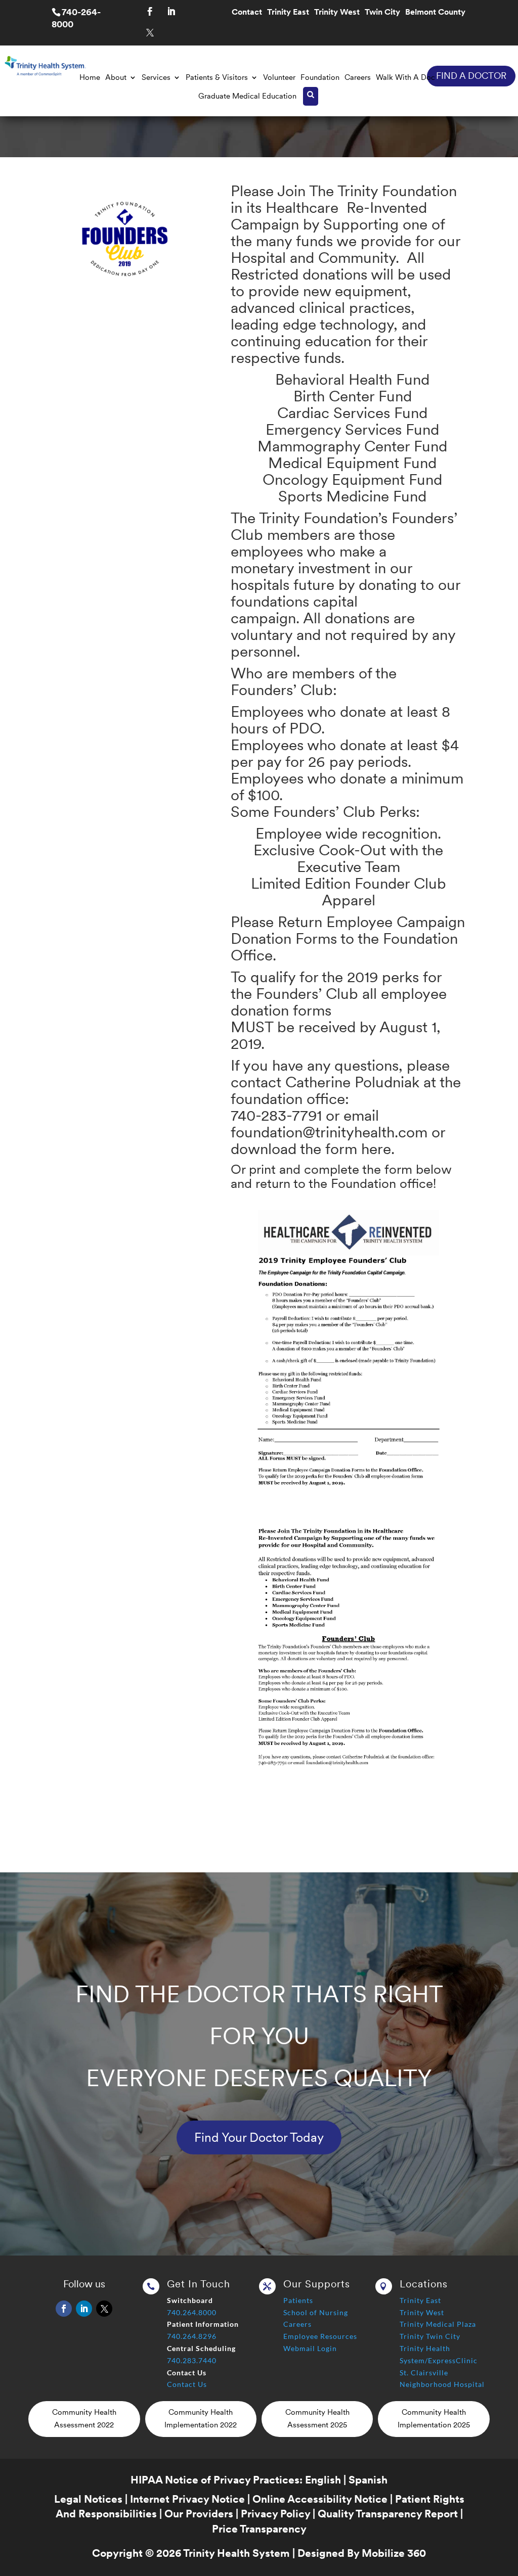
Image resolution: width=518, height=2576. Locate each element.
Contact (247, 13)
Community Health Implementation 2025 (434, 2419)
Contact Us (187, 2384)
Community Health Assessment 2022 (84, 2419)
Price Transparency (259, 2529)
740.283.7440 (192, 2360)
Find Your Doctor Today (259, 2137)
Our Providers (199, 2514)
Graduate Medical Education (247, 96)
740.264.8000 (192, 2312)
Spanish (368, 2480)
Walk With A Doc (405, 77)
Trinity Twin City (430, 2336)
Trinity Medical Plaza (438, 2324)
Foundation (320, 77)
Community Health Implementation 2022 (201, 2419)
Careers (358, 77)
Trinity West (337, 13)
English (323, 2480)
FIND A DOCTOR (471, 76)
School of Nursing (316, 2312)
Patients (298, 2300)
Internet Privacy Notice (187, 2499)
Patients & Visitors (217, 77)
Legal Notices (88, 2499)
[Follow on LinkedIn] (171, 12)
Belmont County (435, 13)
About (116, 77)
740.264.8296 (192, 2336)
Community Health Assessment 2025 (317, 2419)
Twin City (382, 13)
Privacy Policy (275, 2514)
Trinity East (288, 13)
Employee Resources (320, 2336)
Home (90, 77)
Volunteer (279, 77)
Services (156, 77)
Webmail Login (310, 2348)
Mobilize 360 (394, 2553)
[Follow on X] (150, 33)
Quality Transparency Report (388, 2514)
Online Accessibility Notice (320, 2499)
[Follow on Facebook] (150, 12)
